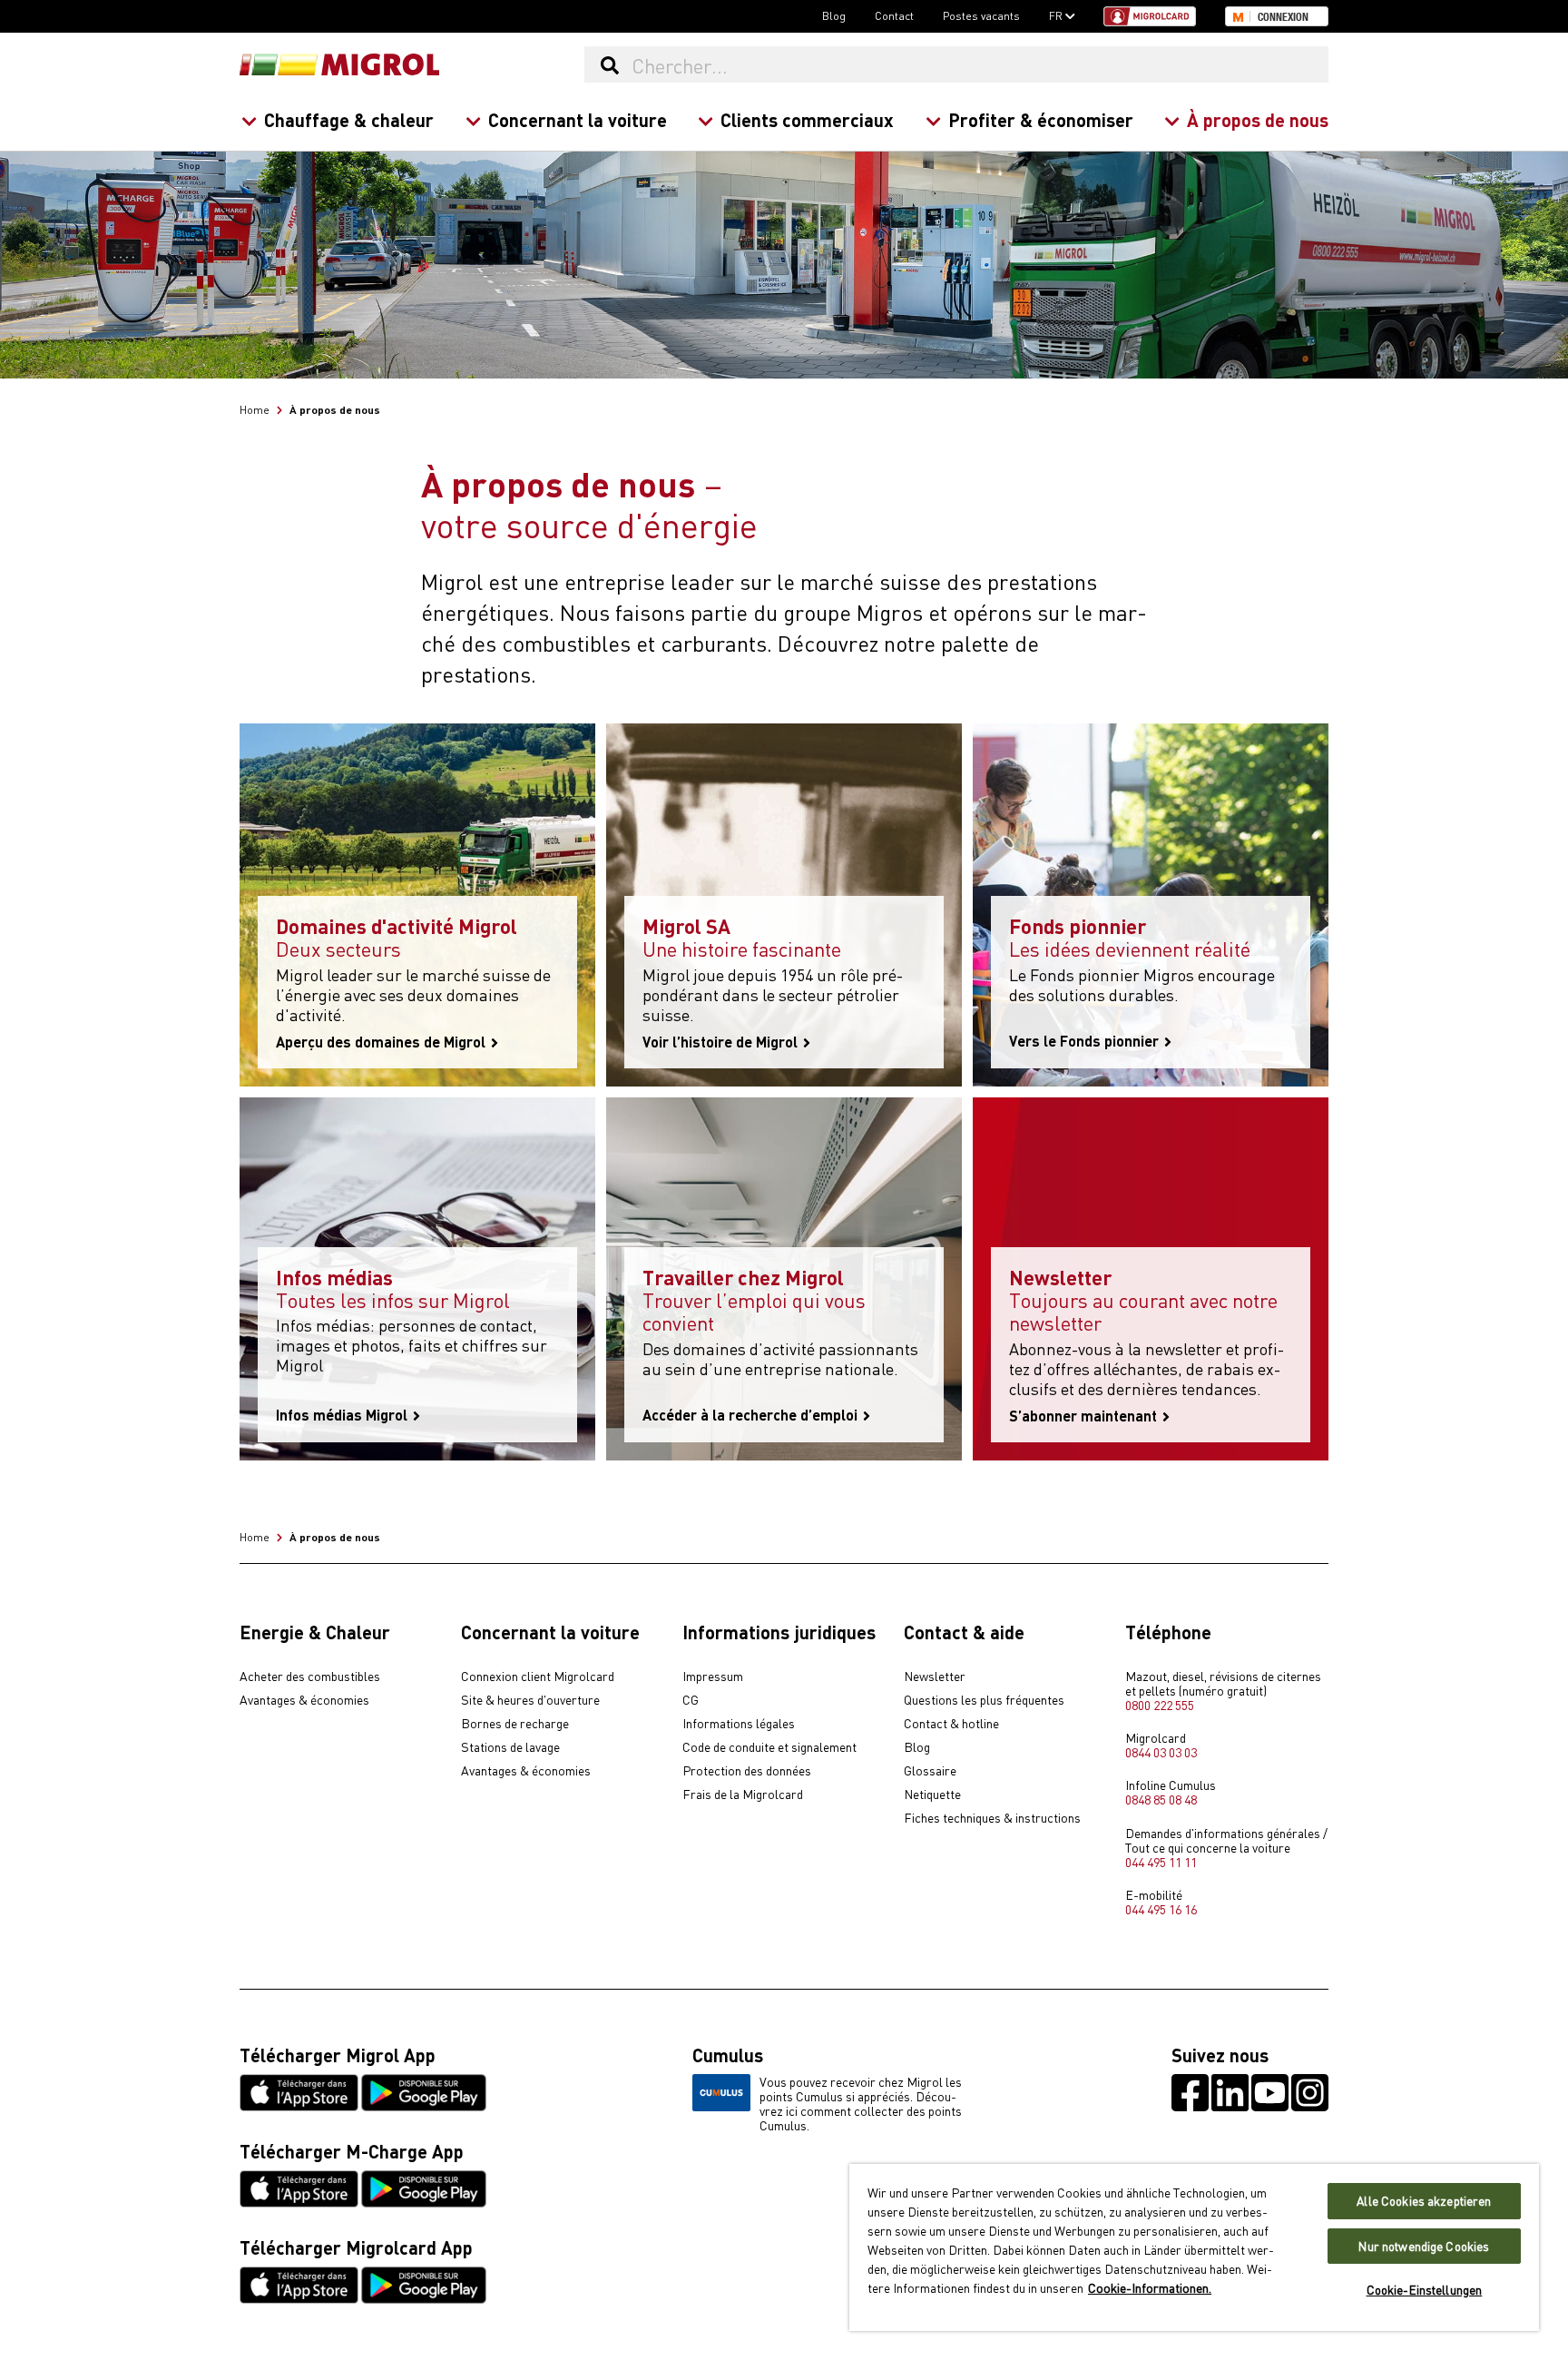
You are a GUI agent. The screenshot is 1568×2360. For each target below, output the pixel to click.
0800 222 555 (1160, 1705)
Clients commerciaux (807, 119)
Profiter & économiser (1041, 119)
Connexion (1283, 17)
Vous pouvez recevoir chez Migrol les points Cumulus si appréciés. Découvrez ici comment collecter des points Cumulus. (861, 2103)
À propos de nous (1258, 119)
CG (691, 1700)
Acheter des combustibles (310, 1677)
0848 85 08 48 (1161, 1799)
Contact (894, 15)
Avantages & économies (304, 1700)
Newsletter (935, 1677)
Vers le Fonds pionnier (1086, 1041)
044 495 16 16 (1161, 1909)
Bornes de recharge (515, 1724)
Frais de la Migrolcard (743, 1795)
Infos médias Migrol (343, 1415)
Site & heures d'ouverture (530, 1700)
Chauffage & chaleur (349, 119)
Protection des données (747, 1771)
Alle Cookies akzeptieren (1424, 2201)
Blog (834, 15)
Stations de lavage (510, 1747)
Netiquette (932, 1795)
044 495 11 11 (1161, 1862)
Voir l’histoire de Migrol (722, 1042)
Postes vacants (981, 15)
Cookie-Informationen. (1150, 2287)
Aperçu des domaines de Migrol (382, 1042)
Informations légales (739, 1724)
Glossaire (930, 1771)
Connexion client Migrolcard (538, 1677)
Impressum (713, 1677)
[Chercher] (609, 64)
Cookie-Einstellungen (1425, 2290)
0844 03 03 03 (1161, 1752)
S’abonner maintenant (1085, 1416)
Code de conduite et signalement (769, 1747)
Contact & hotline (951, 1724)
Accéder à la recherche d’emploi (752, 1415)
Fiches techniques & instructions (992, 1818)
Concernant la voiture (578, 119)
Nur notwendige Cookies (1424, 2246)
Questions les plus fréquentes (984, 1700)
